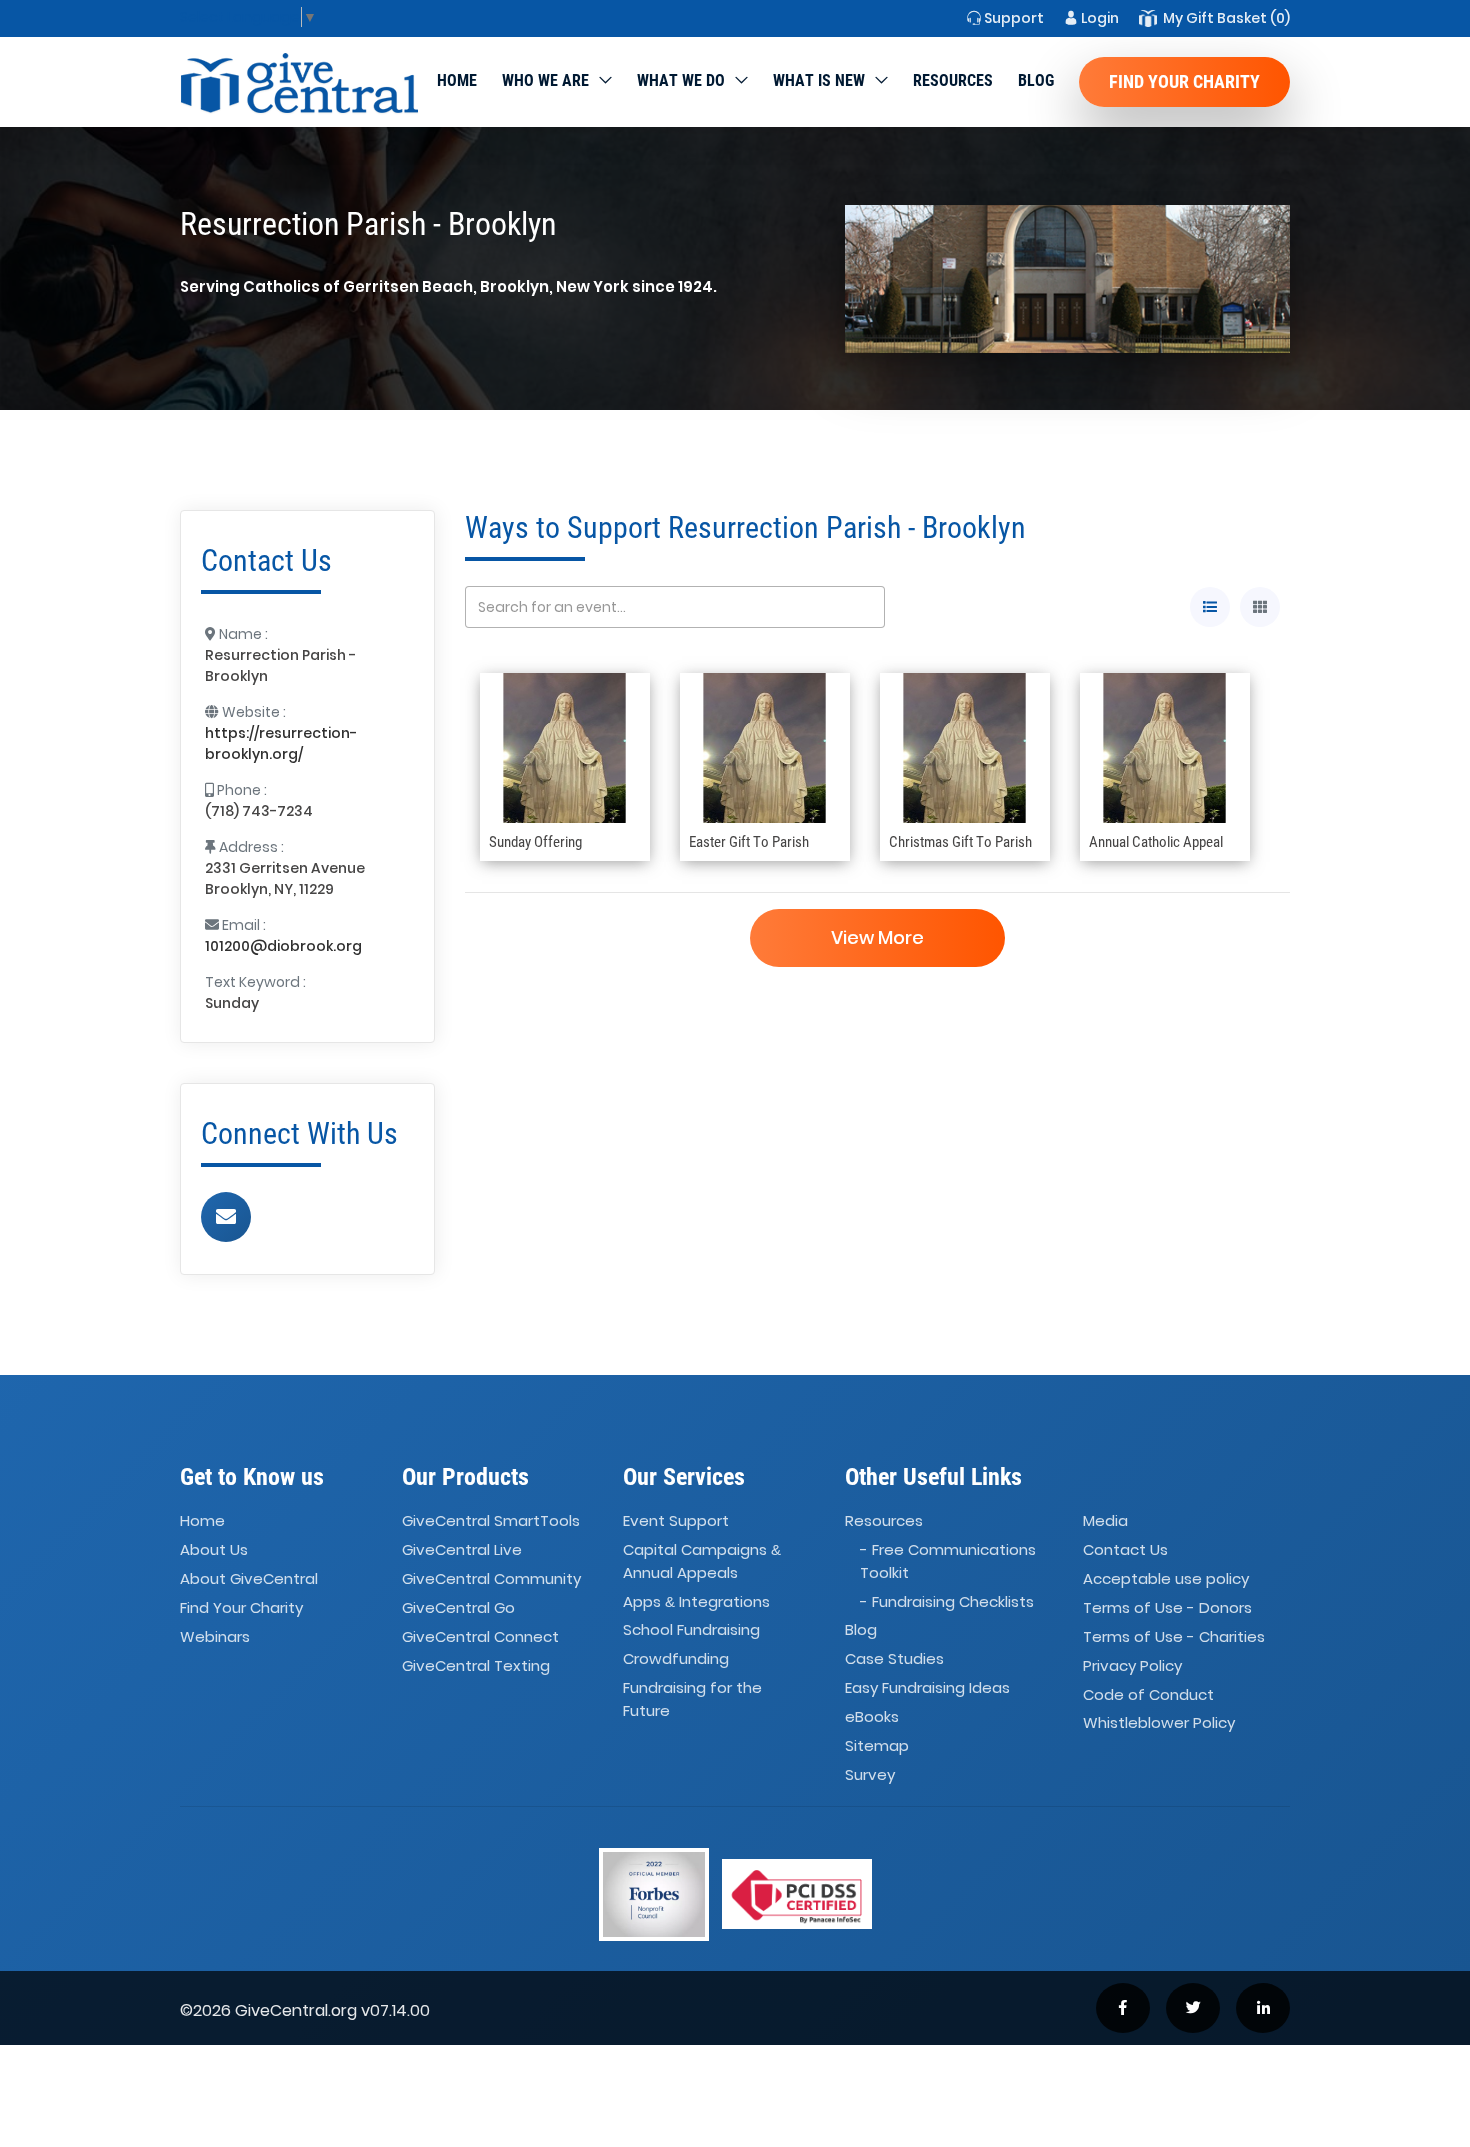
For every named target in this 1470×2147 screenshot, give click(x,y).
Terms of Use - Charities (1174, 1636)
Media (1105, 1521)
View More (877, 937)
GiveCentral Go (458, 1607)
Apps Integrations (696, 1601)
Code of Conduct (1148, 1694)
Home (457, 80)
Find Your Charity (1184, 81)
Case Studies (894, 1659)
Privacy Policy (1132, 1665)
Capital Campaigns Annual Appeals (702, 1561)
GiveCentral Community (491, 1578)
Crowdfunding (676, 1659)
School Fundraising (691, 1630)
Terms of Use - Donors (1167, 1607)
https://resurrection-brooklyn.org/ (281, 743)
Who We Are (545, 80)
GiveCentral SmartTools (491, 1521)
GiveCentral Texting (476, 1665)
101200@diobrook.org (283, 946)
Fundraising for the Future (692, 1699)
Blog (1036, 80)
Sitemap (877, 1745)
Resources (953, 80)
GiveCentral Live (462, 1549)
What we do (681, 80)
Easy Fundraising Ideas (927, 1687)
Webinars (215, 1636)
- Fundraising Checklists (947, 1601)
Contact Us (1125, 1549)
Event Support (676, 1521)
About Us (214, 1549)
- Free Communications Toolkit (948, 1561)
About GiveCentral (249, 1578)
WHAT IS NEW (819, 80)
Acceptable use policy (1166, 1578)
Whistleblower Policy (1159, 1723)
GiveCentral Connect (480, 1636)
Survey (870, 1774)
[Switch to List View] (1210, 607)
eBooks (872, 1716)
